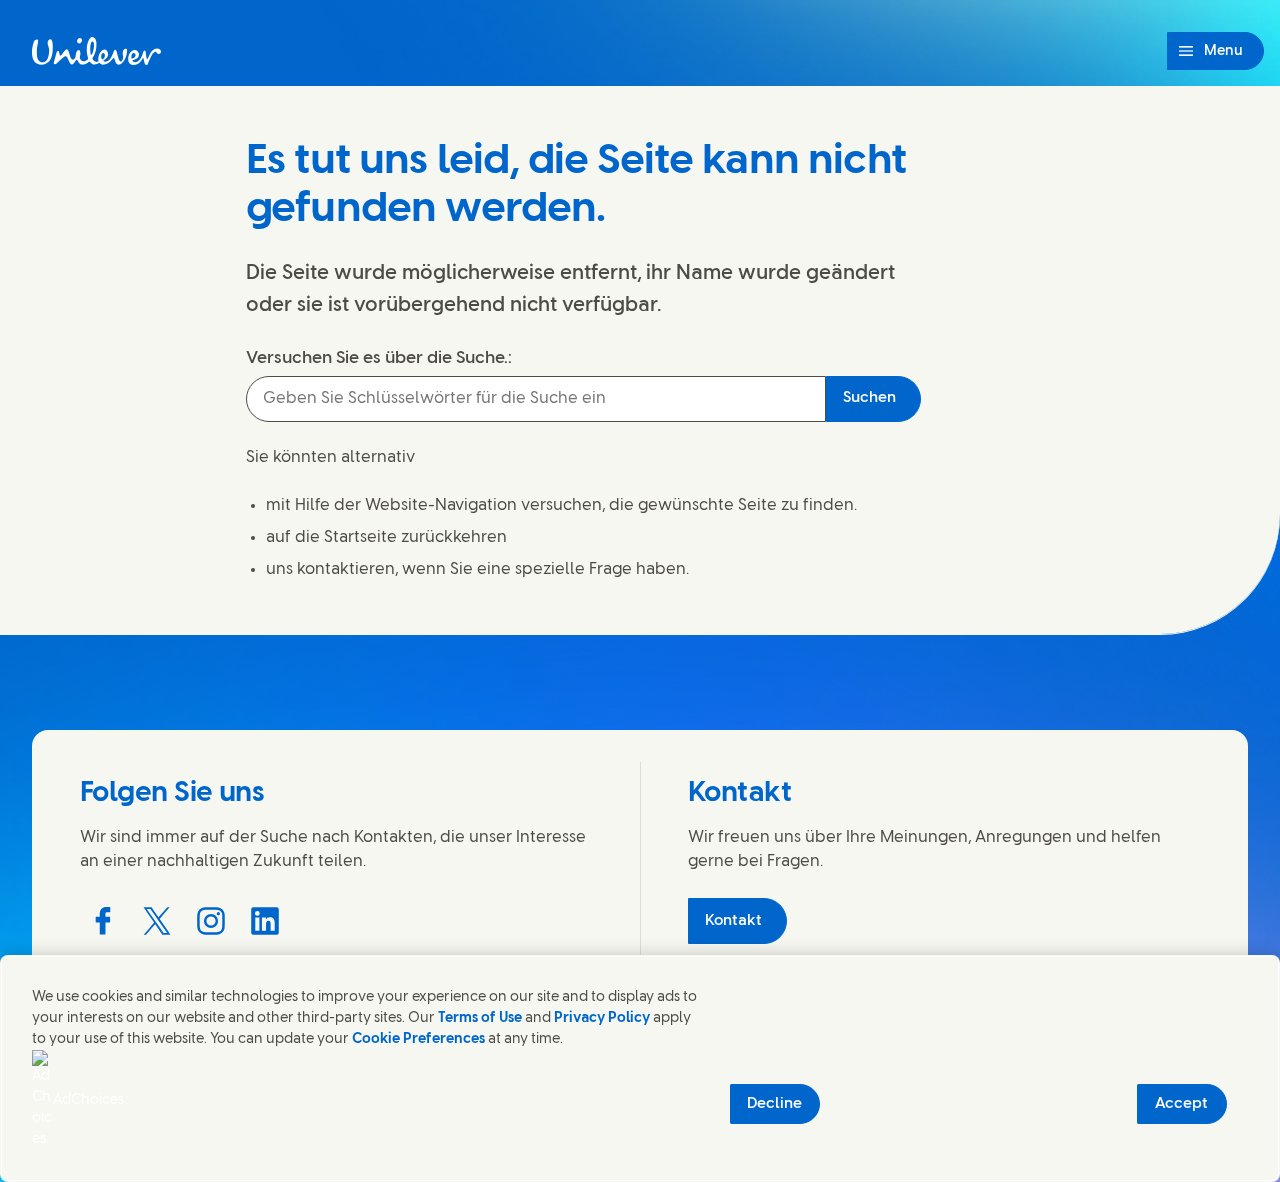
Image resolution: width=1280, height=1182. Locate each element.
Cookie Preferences (418, 1039)
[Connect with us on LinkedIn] (265, 921)
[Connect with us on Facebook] (103, 921)
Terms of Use (480, 1018)
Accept (1181, 1104)
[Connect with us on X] (157, 921)
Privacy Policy (602, 1018)
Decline (774, 1104)
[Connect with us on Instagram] (211, 921)
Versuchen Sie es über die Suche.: (379, 358)
